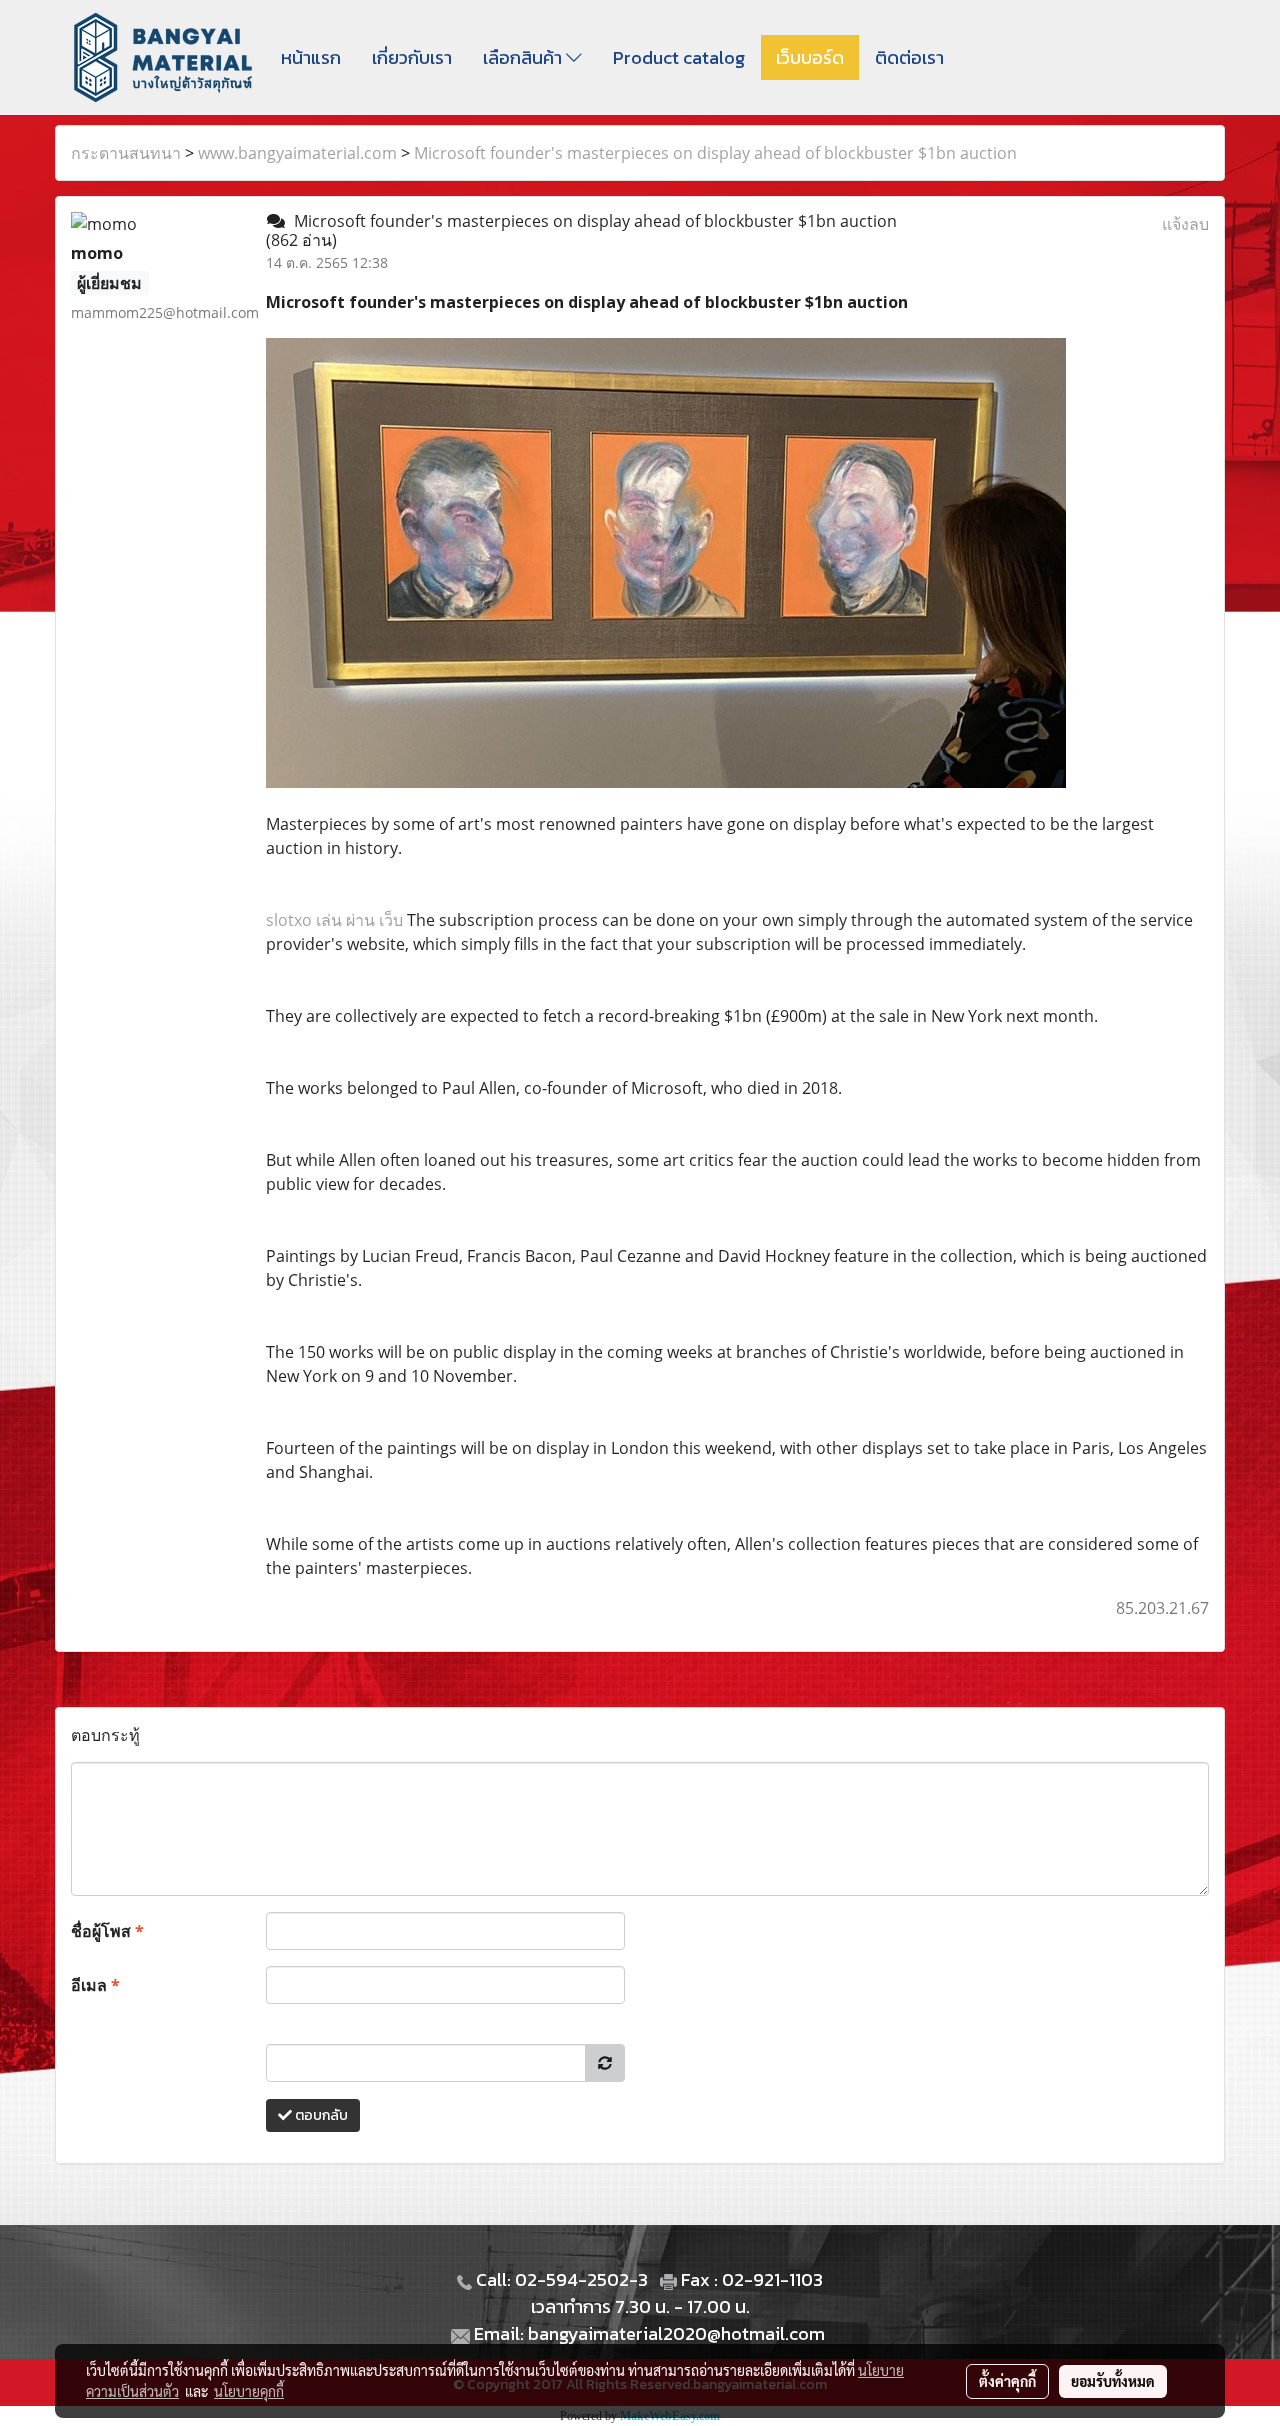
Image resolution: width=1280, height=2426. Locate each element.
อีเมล (95, 1985)
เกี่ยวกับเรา (412, 57)
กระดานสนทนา (126, 153)
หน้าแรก (311, 57)
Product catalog (679, 57)
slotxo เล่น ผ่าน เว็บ (334, 920)
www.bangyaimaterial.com (297, 153)
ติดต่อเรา (909, 57)
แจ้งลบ (1185, 224)
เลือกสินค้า (524, 57)
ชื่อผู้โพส (107, 1931)
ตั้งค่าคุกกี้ (1007, 2381)
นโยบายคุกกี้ (249, 2391)
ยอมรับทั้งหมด (1113, 2381)
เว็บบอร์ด (810, 57)
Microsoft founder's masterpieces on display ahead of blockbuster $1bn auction (715, 153)
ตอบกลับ (320, 2115)
